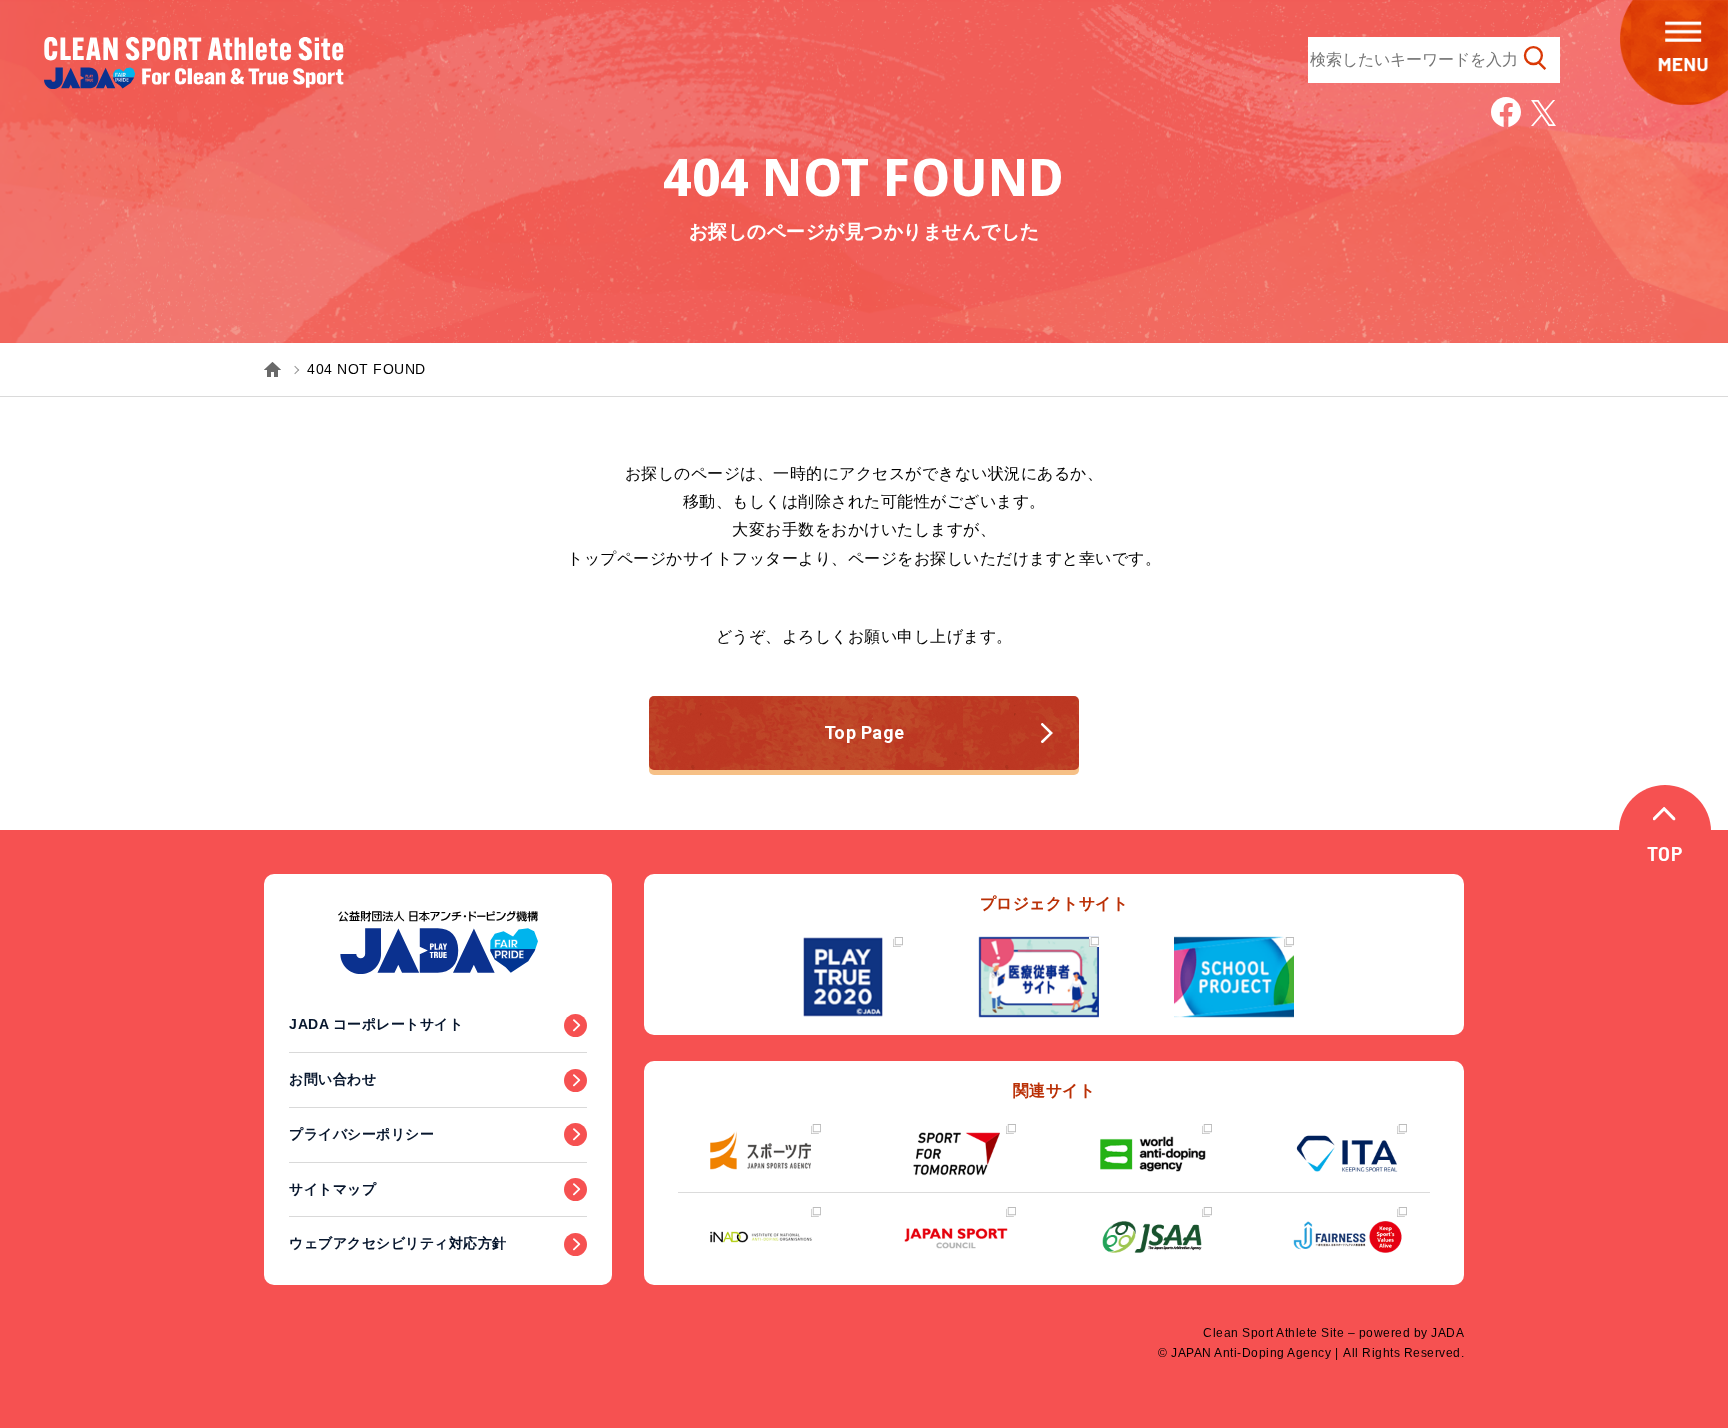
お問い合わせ (332, 1079)
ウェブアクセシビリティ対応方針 (398, 1243)
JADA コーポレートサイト (376, 1024)
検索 (1535, 58)
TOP (1665, 855)
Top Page (864, 732)
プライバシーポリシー (361, 1134)
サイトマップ (332, 1189)
